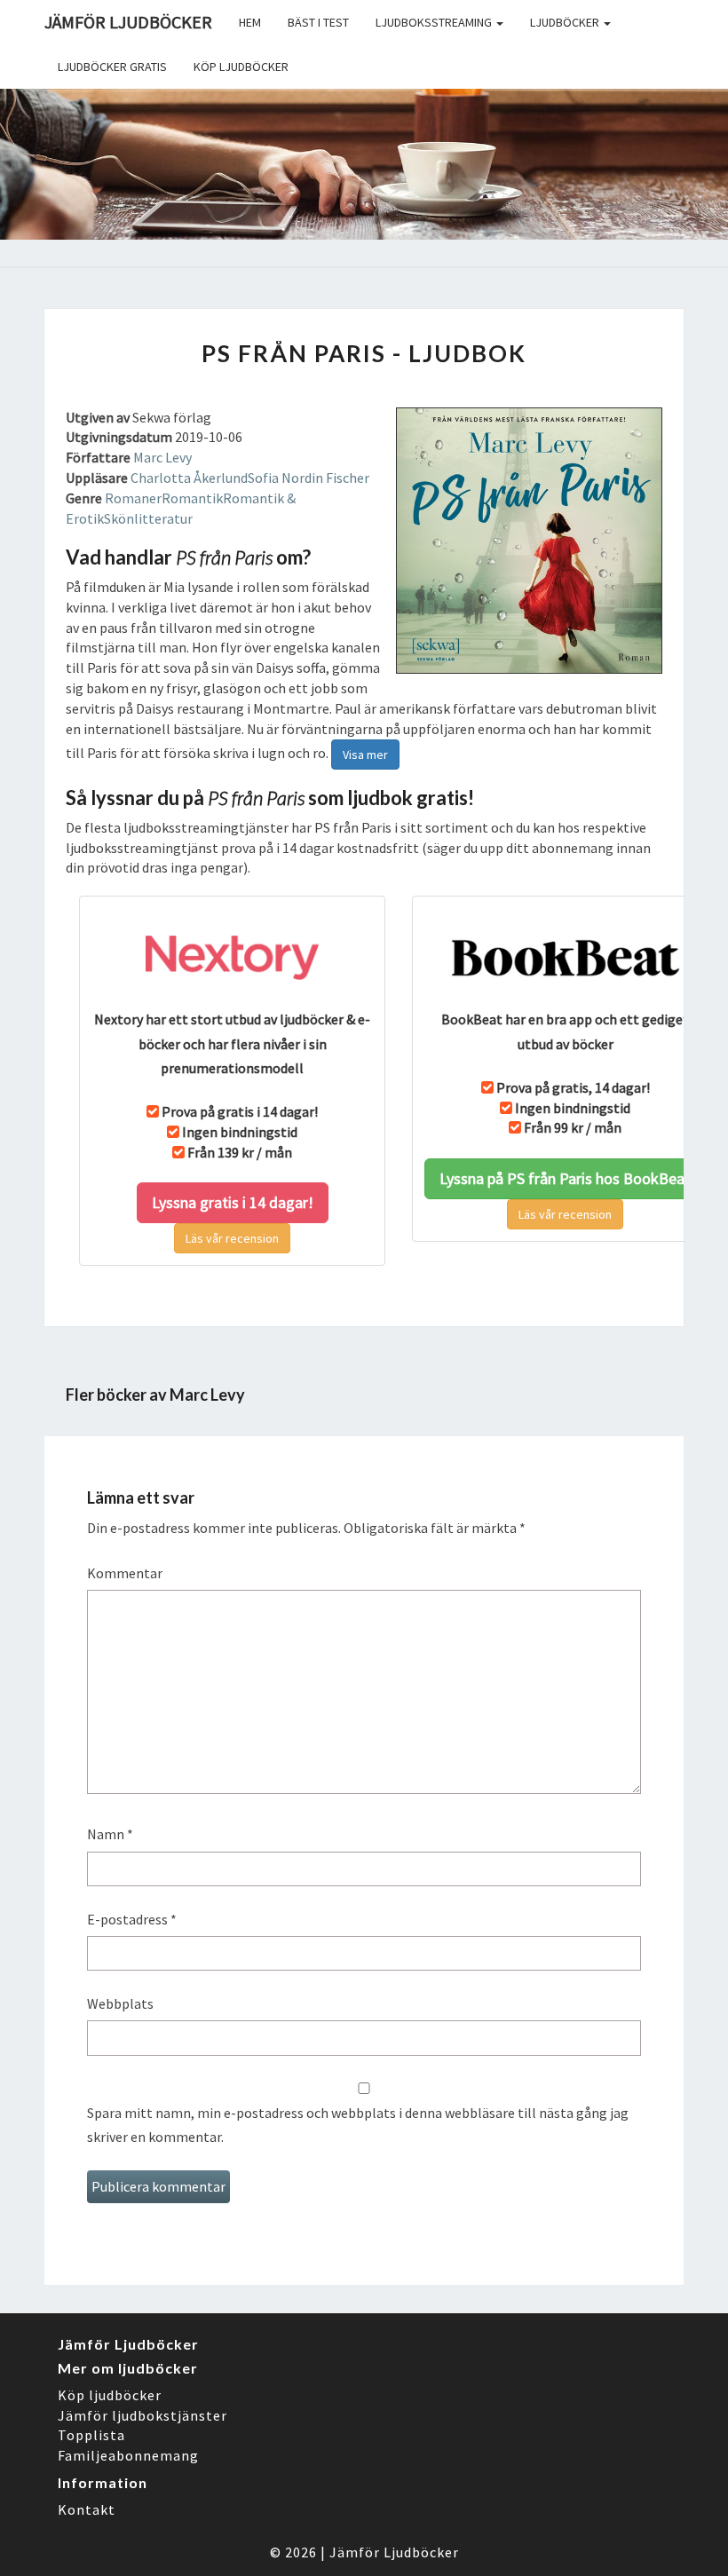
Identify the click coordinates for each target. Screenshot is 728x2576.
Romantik (192, 498)
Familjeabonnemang (128, 2455)
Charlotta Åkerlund (189, 478)
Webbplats (120, 2003)
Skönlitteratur (148, 518)
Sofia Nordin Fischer (309, 478)
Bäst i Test (318, 22)
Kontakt (87, 2509)
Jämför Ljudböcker (394, 2552)
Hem (250, 22)
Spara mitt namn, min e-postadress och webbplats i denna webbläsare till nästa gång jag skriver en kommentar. (358, 2125)
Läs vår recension (232, 1238)
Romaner (133, 498)
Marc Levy (162, 457)
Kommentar (125, 1573)
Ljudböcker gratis (112, 67)
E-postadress (132, 1919)
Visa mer (365, 755)
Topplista (91, 2435)
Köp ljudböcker (241, 67)
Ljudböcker (566, 22)
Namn (110, 1834)
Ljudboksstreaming (435, 22)
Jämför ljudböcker (128, 22)
